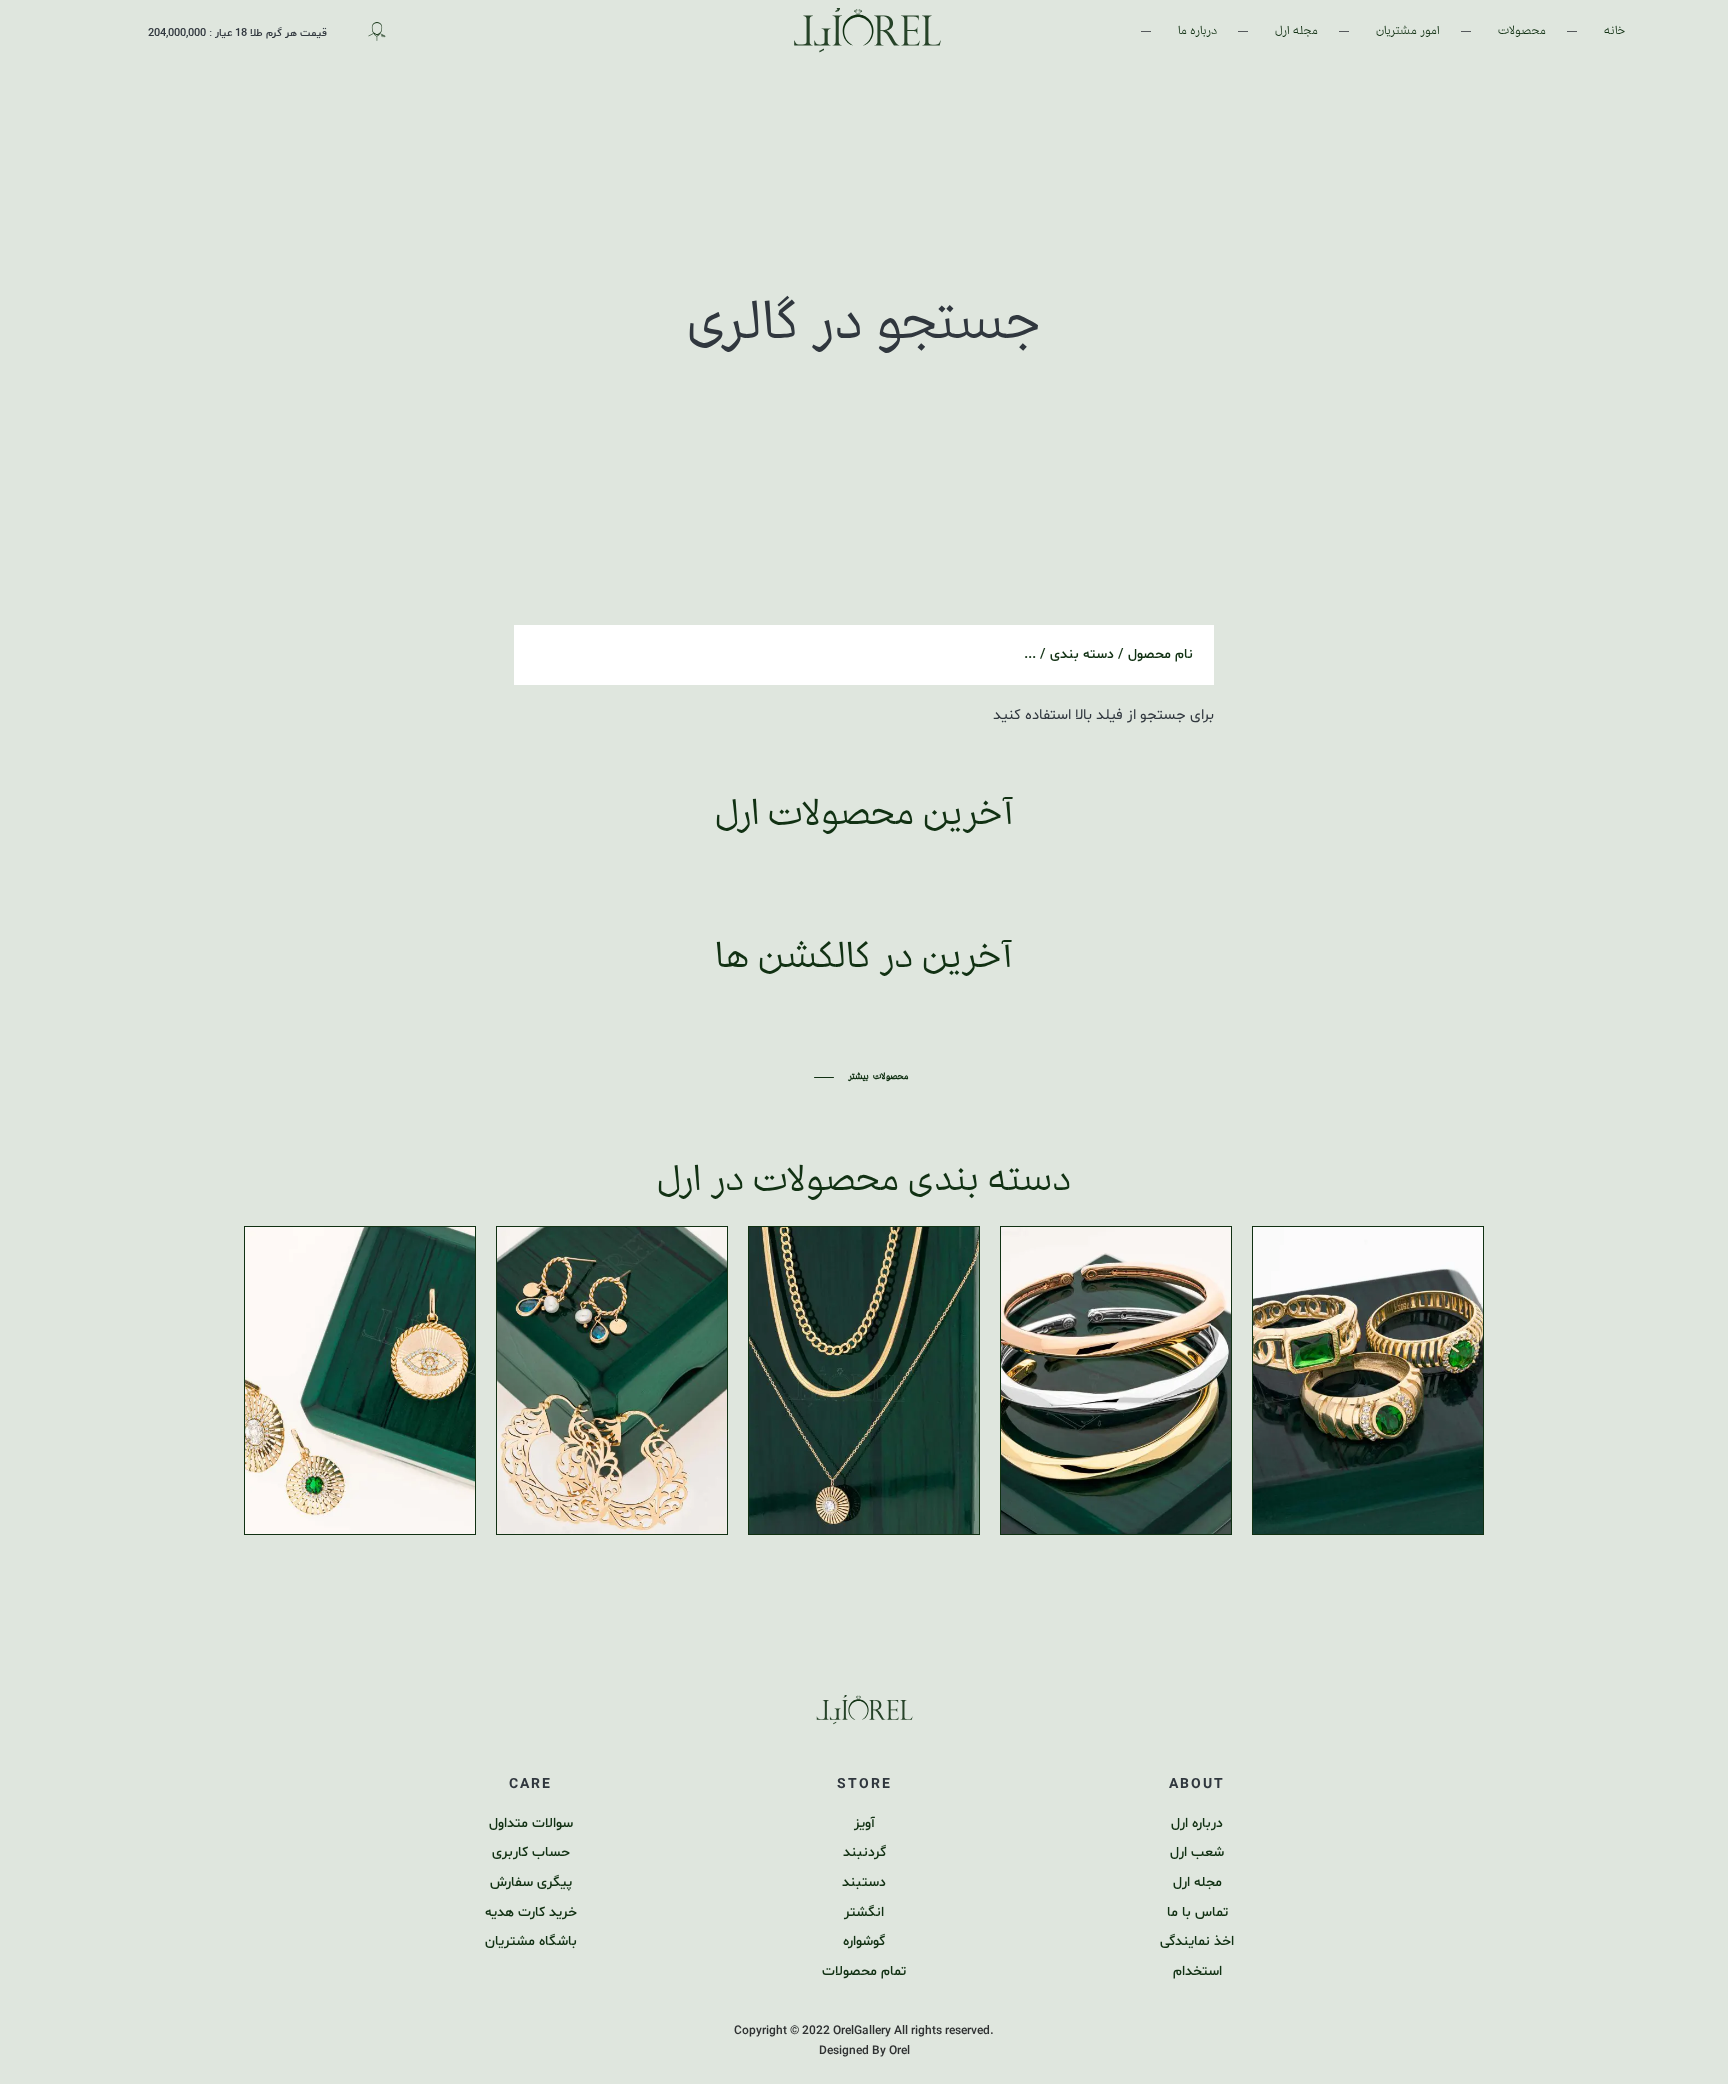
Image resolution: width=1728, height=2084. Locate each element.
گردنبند (864, 1852)
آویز (864, 1823)
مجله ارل (1296, 30)
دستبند (864, 1882)
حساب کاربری (531, 1852)
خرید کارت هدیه (531, 1912)
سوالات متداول (531, 1823)
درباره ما (1197, 30)
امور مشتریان (1408, 30)
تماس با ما (1197, 1912)
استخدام (1197, 1971)
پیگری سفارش (531, 1882)
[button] (864, 1077)
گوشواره (864, 1941)
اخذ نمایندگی (1197, 1941)
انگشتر (864, 1912)
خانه (1614, 30)
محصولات (1522, 30)
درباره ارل (1197, 1823)
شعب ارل (1197, 1852)
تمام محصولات (864, 1971)
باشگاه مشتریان (531, 1941)
